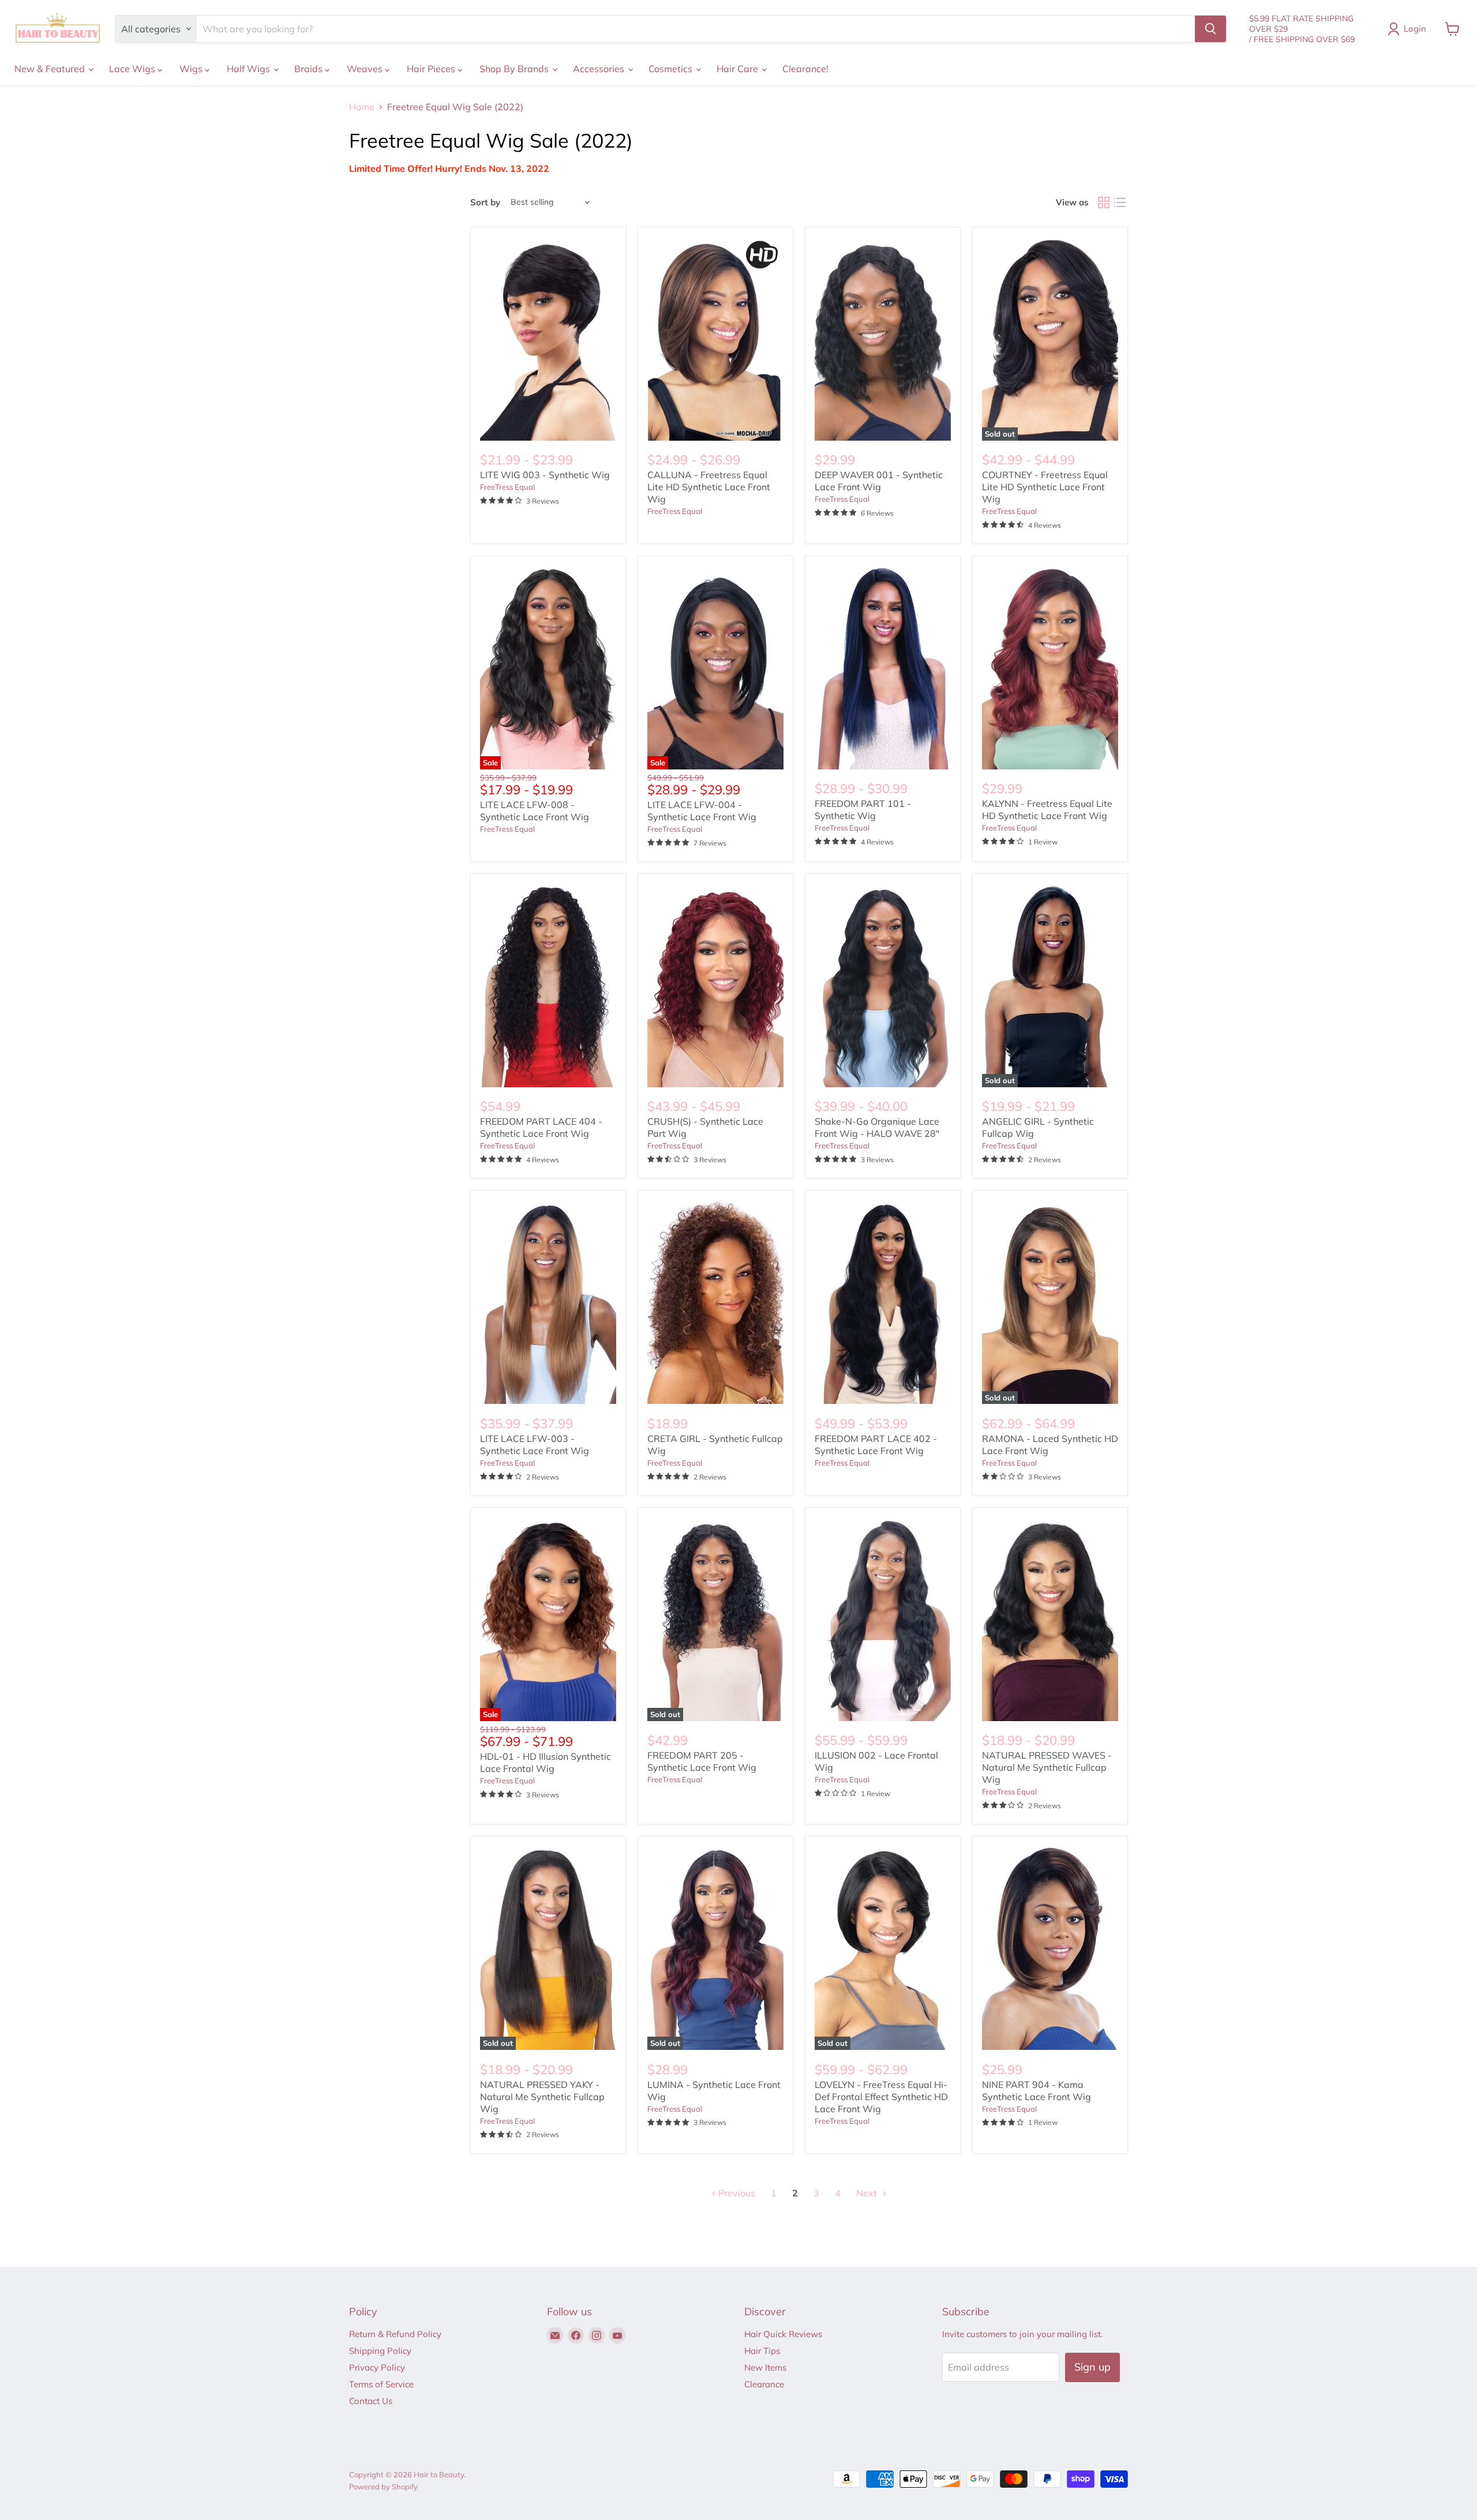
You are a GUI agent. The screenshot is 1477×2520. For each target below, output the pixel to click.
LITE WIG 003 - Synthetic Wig (545, 475)
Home (362, 107)
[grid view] (1104, 202)
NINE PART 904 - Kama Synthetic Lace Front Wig (1036, 2091)
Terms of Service (381, 2384)
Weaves (366, 69)
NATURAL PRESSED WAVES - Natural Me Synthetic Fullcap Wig (1047, 1767)
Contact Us (371, 2401)
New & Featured (51, 69)
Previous (736, 2193)
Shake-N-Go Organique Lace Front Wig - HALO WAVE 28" (877, 1127)
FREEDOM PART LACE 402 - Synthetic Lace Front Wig (876, 1445)
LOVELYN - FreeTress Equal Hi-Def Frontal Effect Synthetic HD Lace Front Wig (881, 2097)
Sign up (1092, 2367)
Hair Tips (762, 2351)
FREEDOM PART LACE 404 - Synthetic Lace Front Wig (541, 1127)
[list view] (1120, 202)
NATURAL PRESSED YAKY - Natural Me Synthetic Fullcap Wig (542, 2097)
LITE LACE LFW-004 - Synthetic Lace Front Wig (702, 811)
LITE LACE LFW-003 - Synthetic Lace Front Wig (535, 1445)
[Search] (1210, 29)
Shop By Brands (515, 69)
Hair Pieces (432, 69)
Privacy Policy (377, 2367)
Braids (310, 69)
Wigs (192, 69)
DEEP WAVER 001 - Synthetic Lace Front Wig (879, 481)
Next (868, 2193)
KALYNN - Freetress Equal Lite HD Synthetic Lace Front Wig (1047, 810)
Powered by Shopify (383, 2487)
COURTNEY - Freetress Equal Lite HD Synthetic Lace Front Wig (1045, 487)
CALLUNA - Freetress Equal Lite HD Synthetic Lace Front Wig (709, 487)
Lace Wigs (133, 69)
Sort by (485, 202)
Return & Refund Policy (395, 2334)
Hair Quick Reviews (783, 2334)
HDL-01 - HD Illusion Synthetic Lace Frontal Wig (546, 1762)
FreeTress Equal (507, 487)
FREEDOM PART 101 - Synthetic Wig (863, 810)
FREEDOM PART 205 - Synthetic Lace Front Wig (702, 1761)
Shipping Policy (380, 2351)
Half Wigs (250, 69)
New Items (765, 2367)
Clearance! (805, 69)
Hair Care (738, 69)
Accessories (600, 69)
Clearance (764, 2384)
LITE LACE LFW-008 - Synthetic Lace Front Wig (535, 811)
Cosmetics (672, 69)
